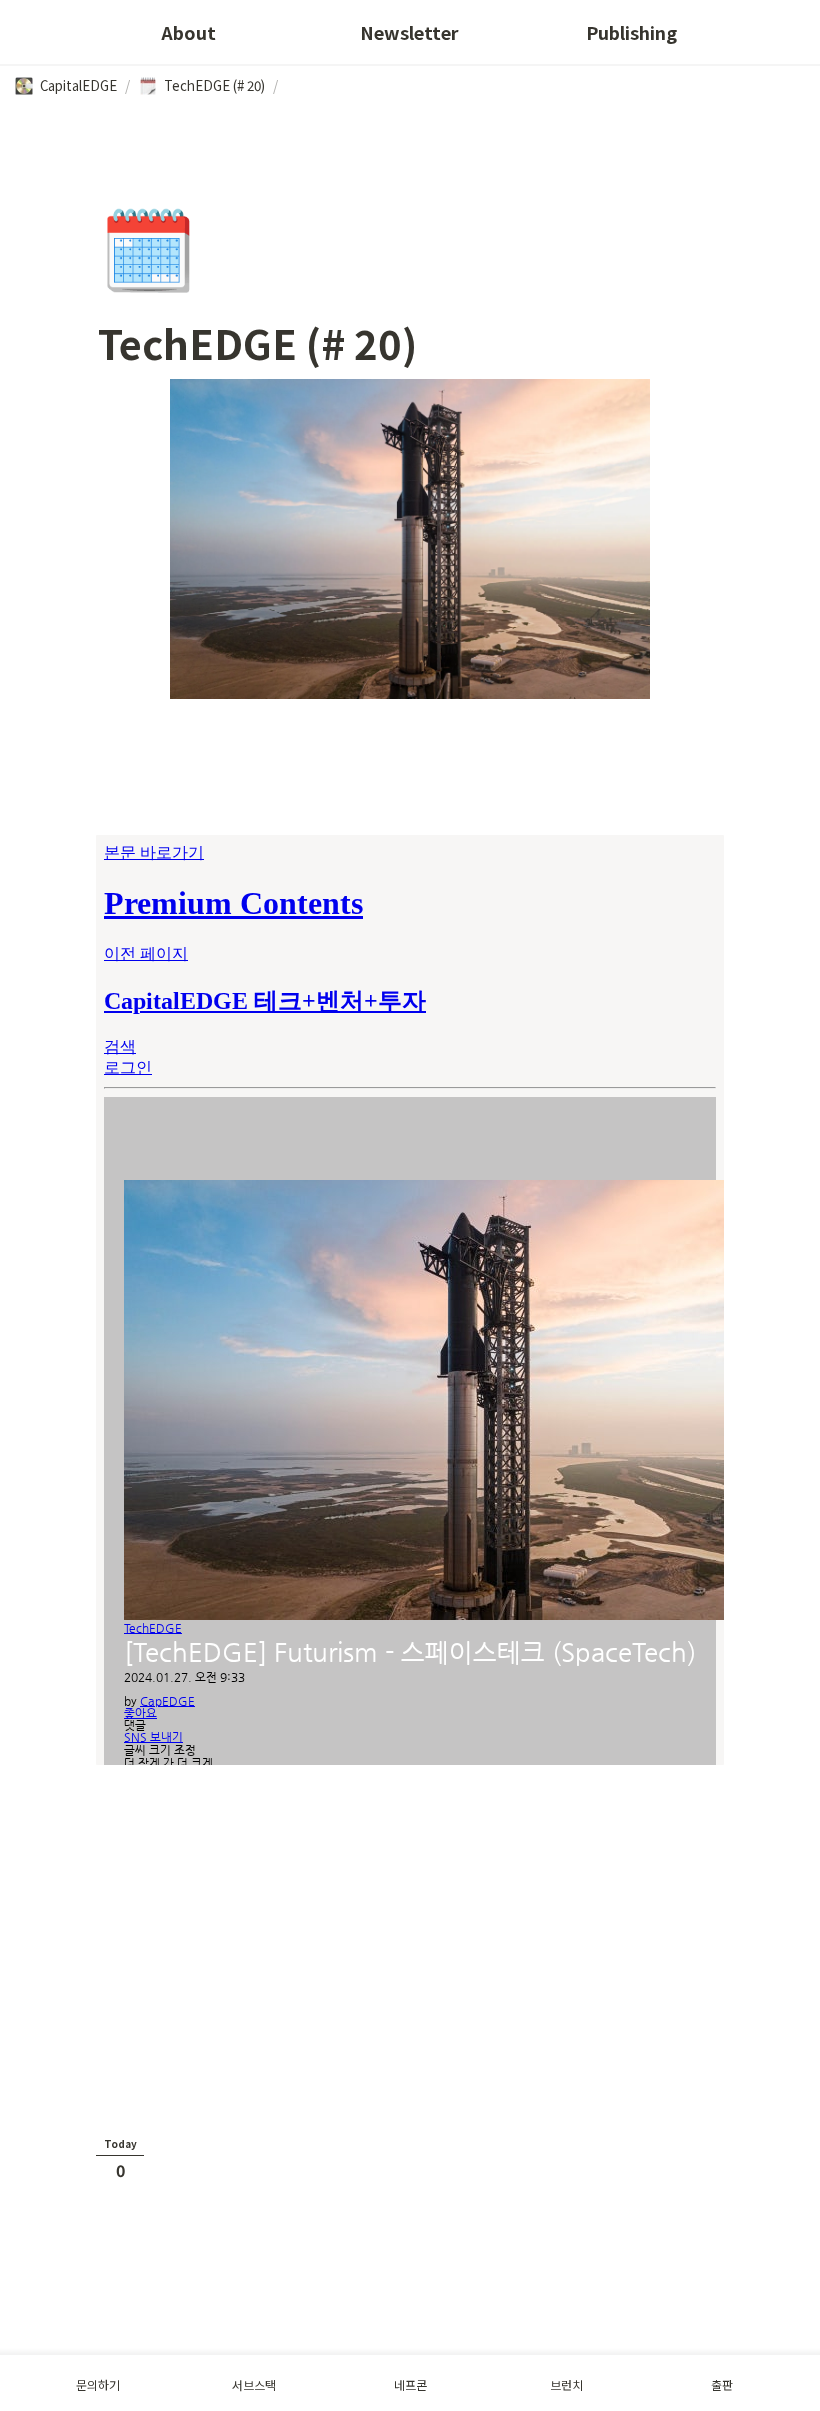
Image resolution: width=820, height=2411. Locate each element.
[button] (65, 86)
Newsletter (409, 32)
